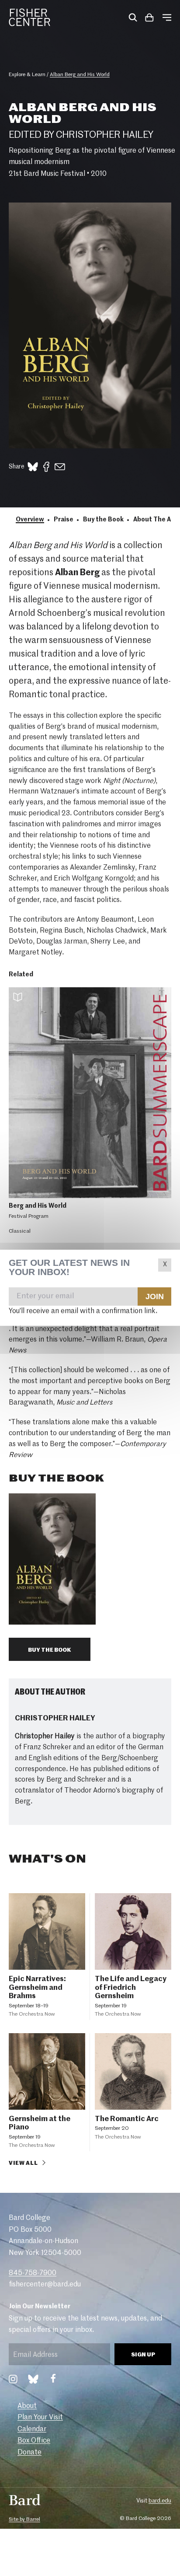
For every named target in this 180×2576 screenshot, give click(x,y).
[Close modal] (165, 1265)
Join (154, 1297)
